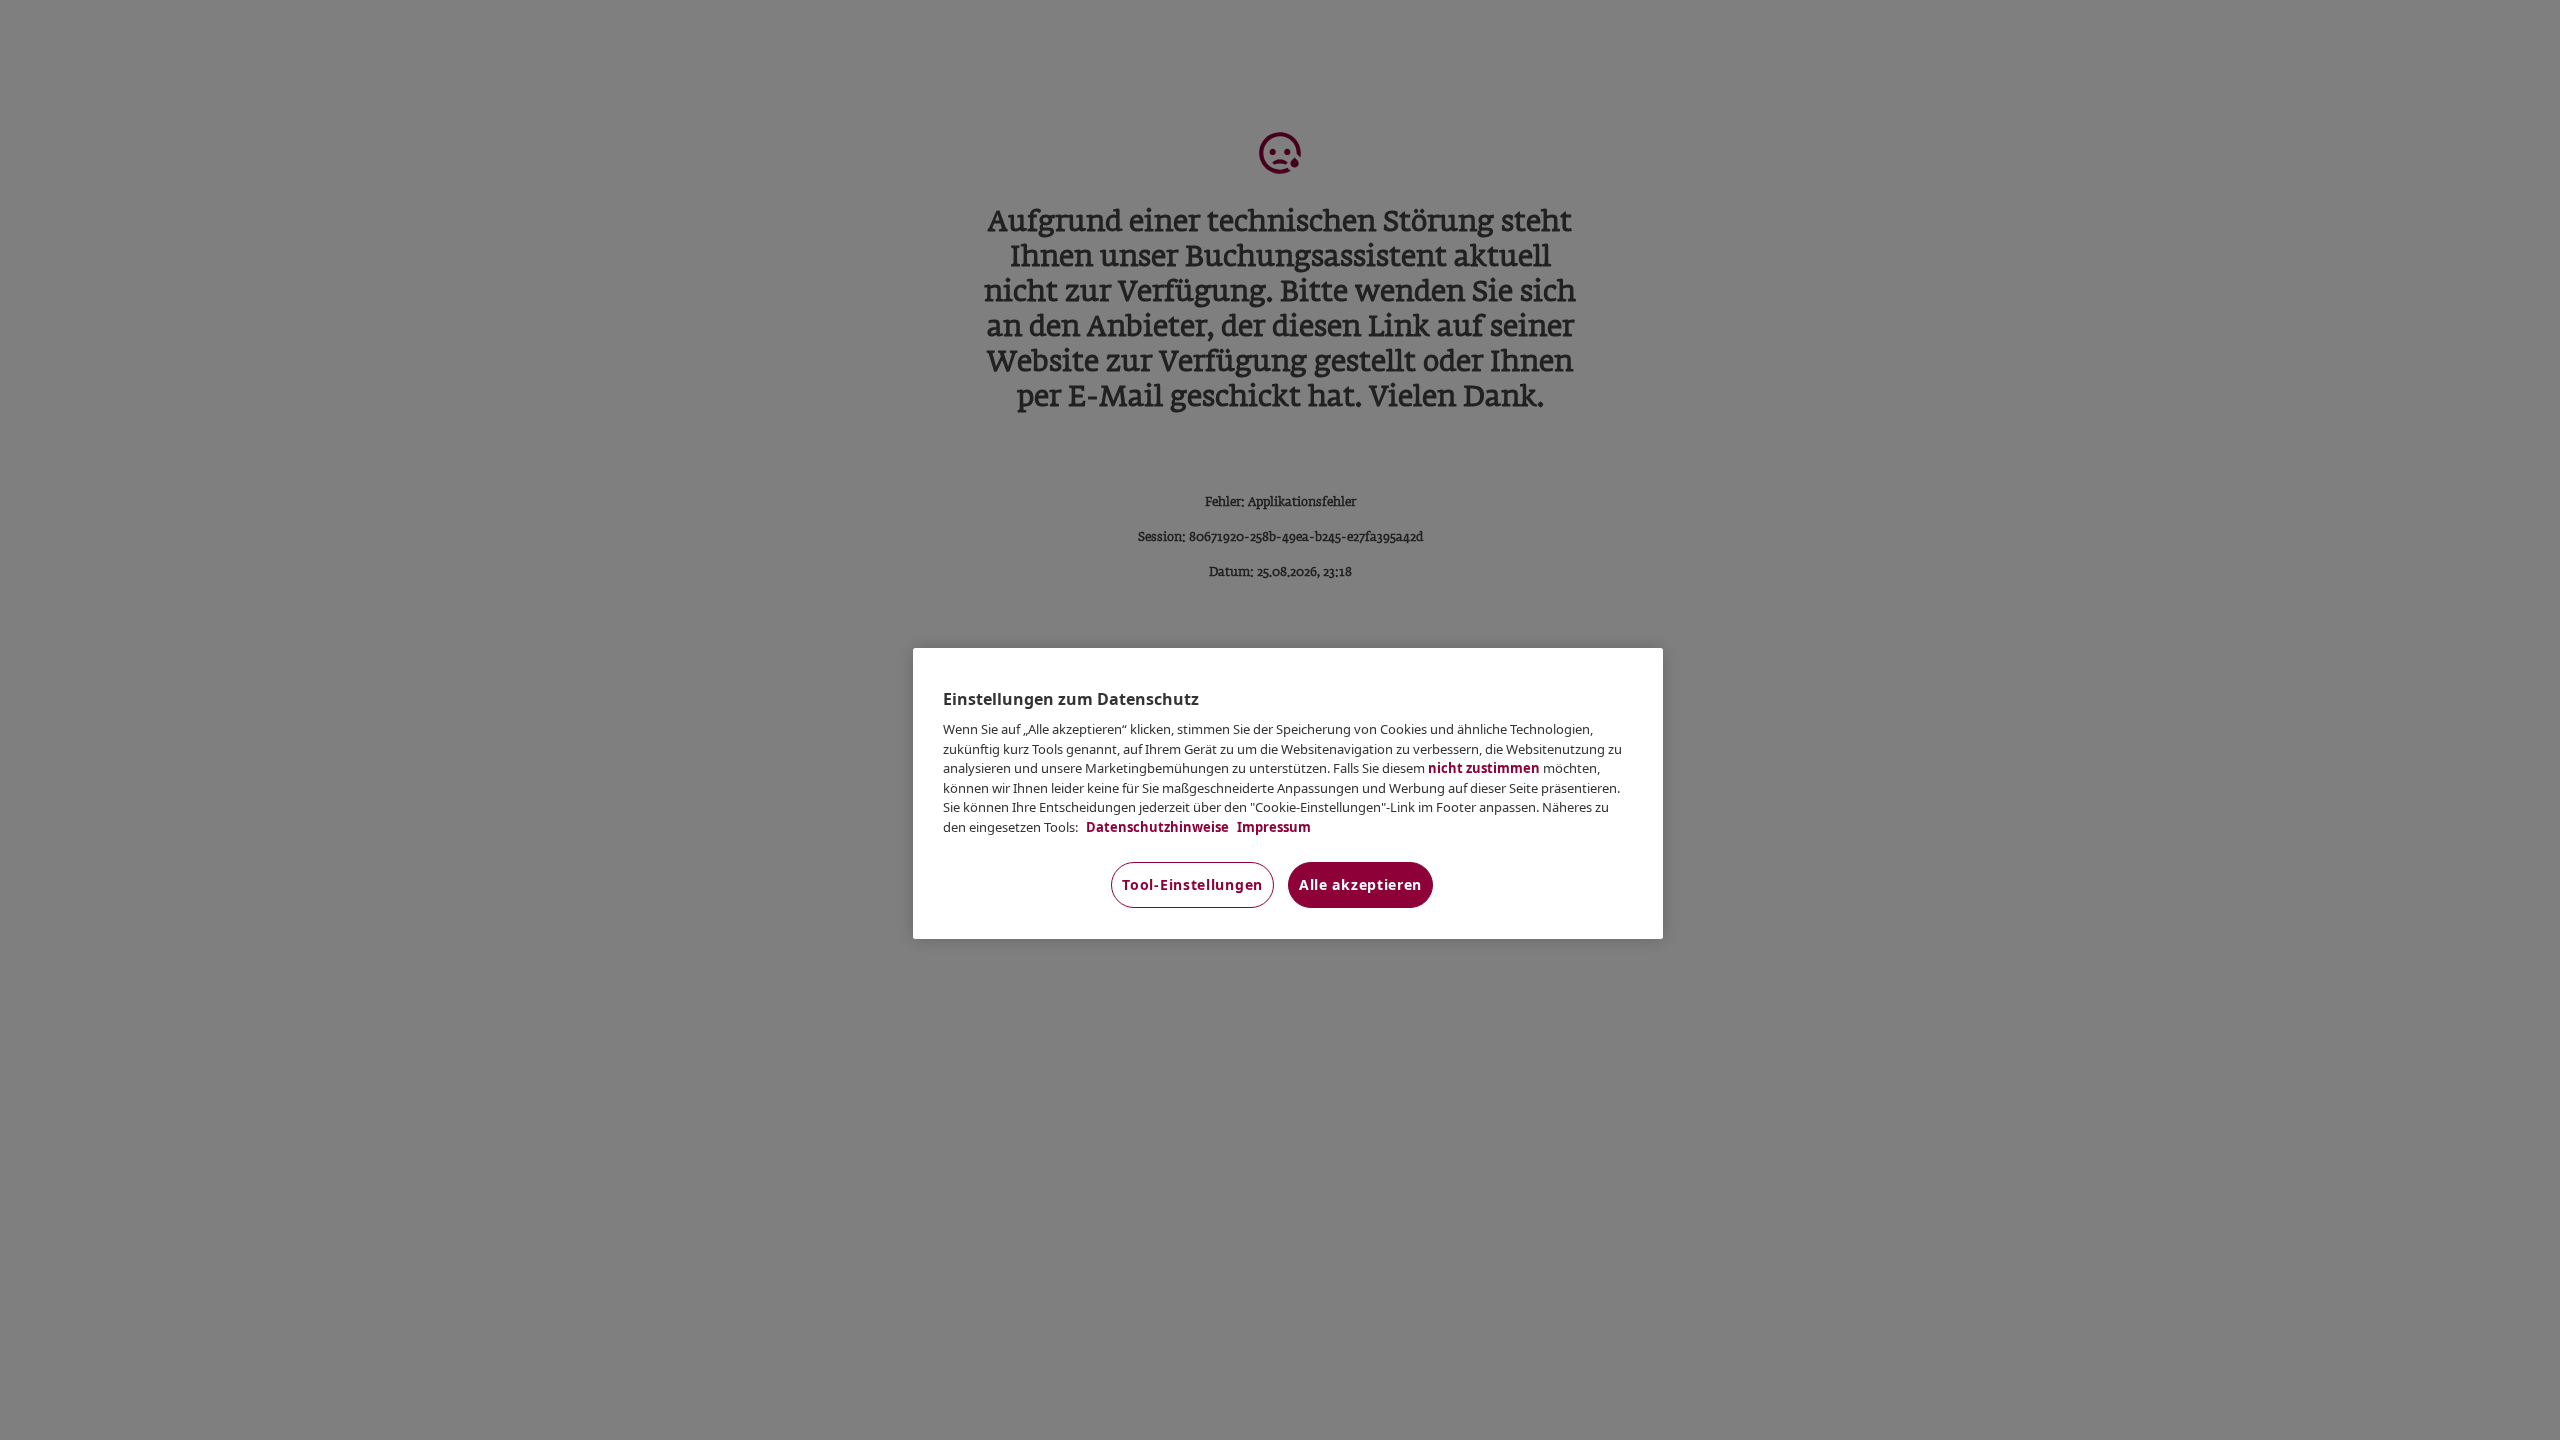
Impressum (1272, 827)
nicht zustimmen (1484, 768)
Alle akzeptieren (1360, 884)
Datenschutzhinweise (1156, 827)
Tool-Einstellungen (1192, 884)
